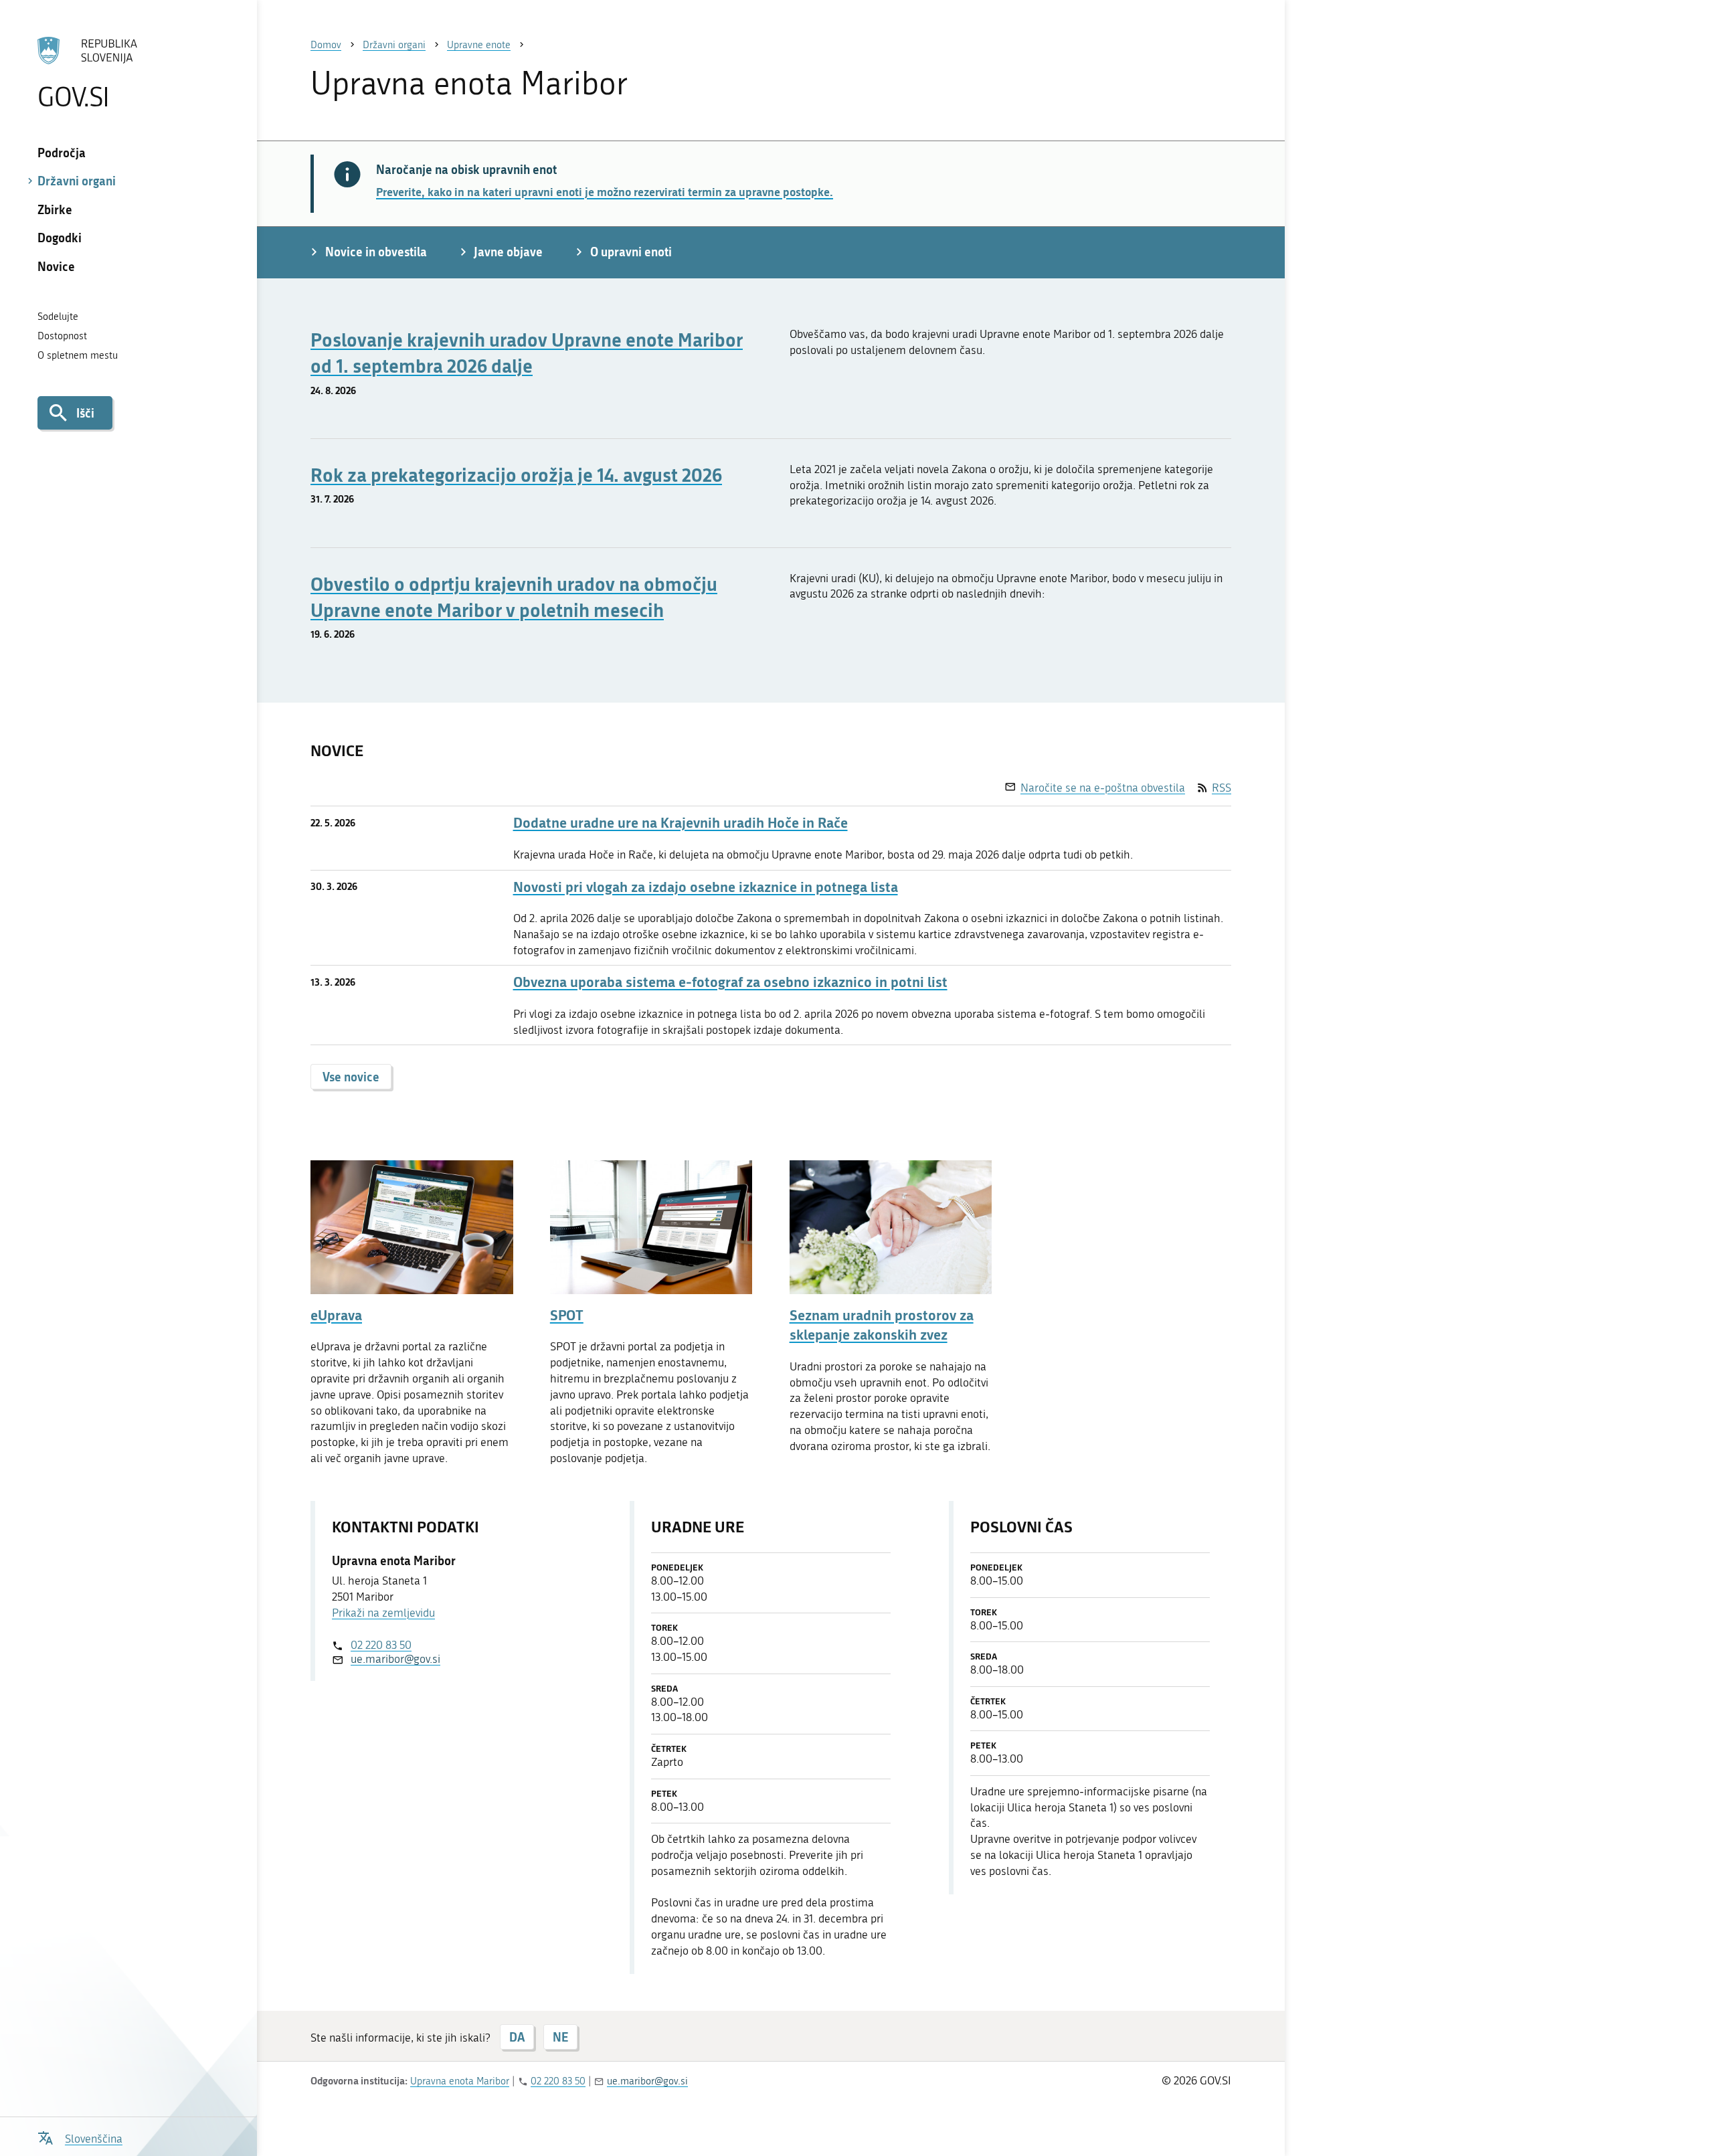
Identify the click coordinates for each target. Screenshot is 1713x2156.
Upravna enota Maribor (460, 2081)
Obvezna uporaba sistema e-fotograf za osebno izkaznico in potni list (730, 982)
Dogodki (60, 238)
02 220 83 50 (381, 1645)
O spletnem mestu (78, 355)
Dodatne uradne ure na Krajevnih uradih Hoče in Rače (681, 823)
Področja (62, 153)
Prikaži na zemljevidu (383, 1613)
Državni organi (77, 181)
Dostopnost (62, 336)
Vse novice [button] (351, 1077)
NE (560, 2037)
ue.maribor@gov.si (395, 1659)
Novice (56, 266)
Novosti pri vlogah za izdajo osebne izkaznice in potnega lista (706, 887)
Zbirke (55, 209)
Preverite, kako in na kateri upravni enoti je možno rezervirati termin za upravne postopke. (605, 191)
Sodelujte (58, 317)
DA (517, 2037)
